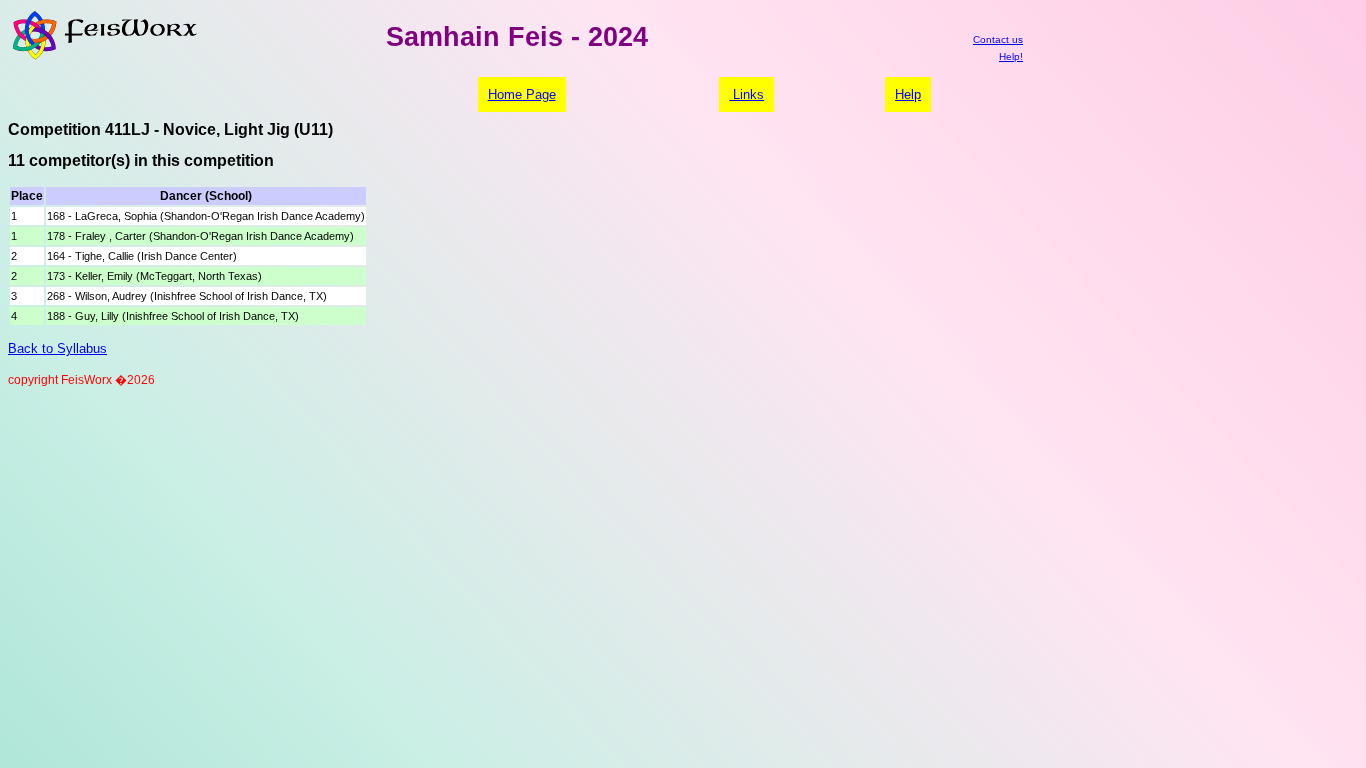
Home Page (522, 94)
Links (746, 94)
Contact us (998, 39)
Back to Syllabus (57, 348)
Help (908, 94)
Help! (1011, 56)
